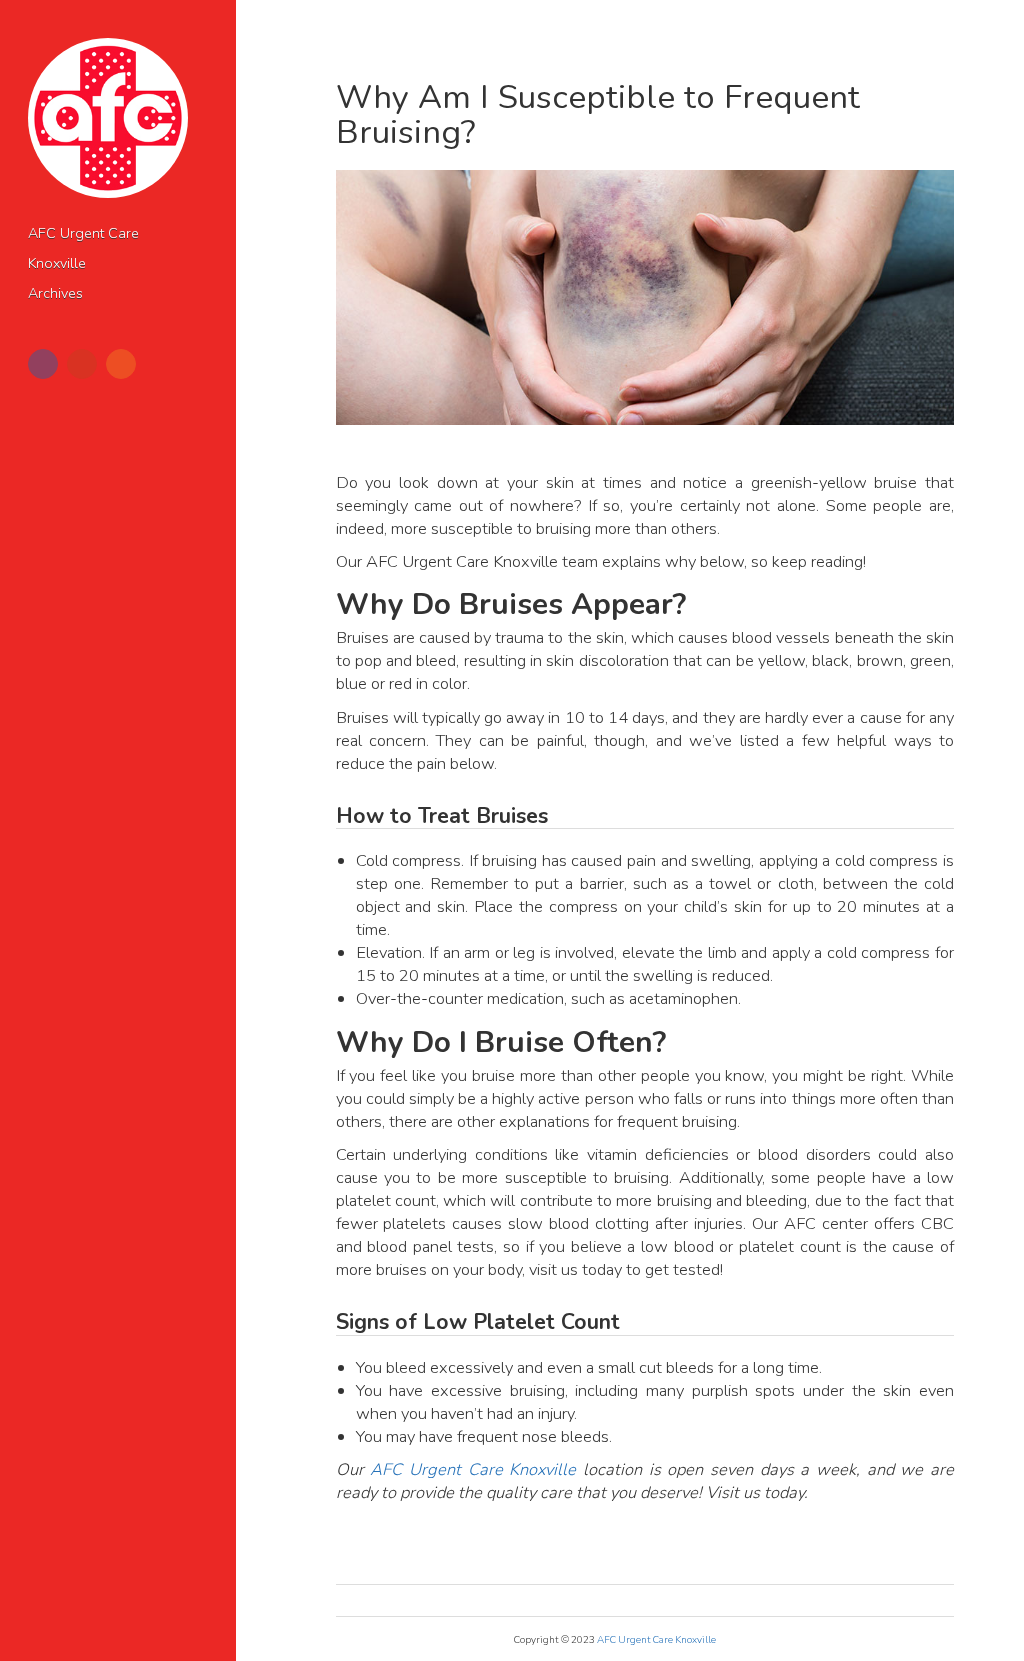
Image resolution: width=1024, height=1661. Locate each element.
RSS (121, 364)
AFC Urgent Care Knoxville (473, 1469)
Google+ (82, 364)
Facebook (43, 364)
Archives (55, 293)
